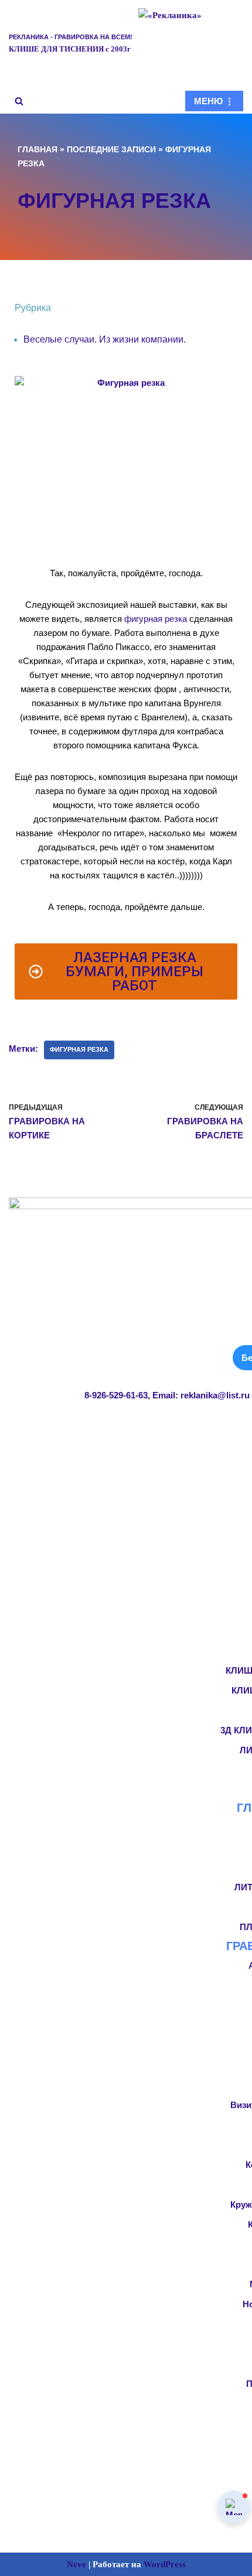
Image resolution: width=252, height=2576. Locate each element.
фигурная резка (156, 619)
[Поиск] (19, 101)
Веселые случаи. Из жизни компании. (105, 339)
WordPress (165, 2564)
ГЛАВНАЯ (38, 149)
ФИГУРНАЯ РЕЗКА (79, 1049)
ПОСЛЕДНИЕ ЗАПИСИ (111, 149)
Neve (76, 2564)
